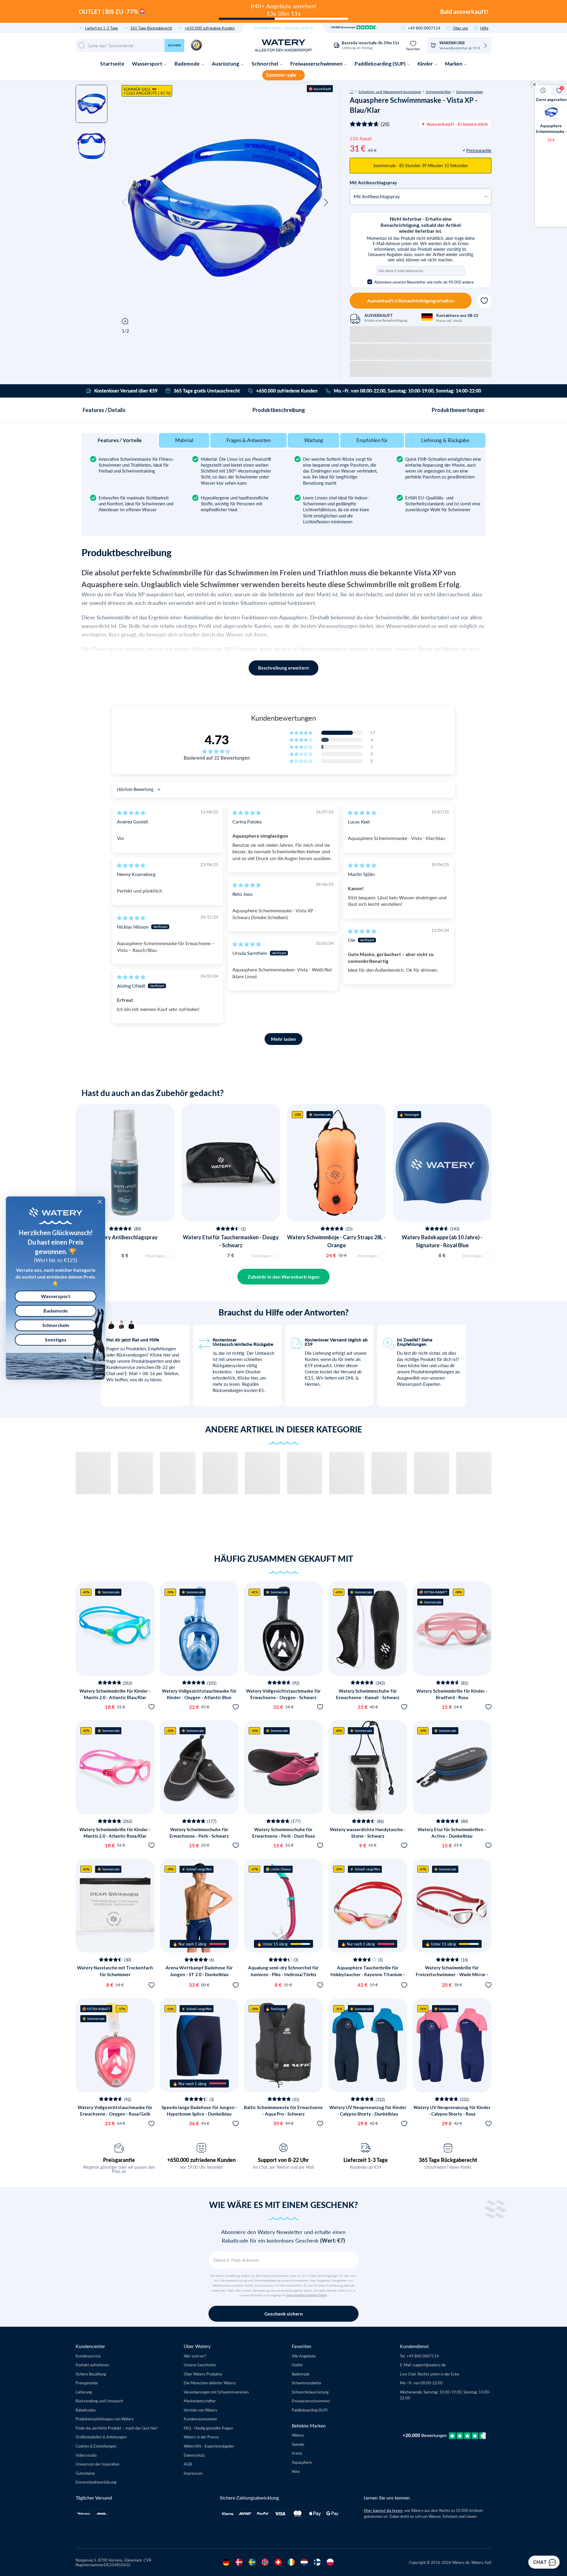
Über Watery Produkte (203, 2374)
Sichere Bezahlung (91, 2374)
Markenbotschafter (200, 2401)
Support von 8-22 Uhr (283, 2160)
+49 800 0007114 (424, 28)
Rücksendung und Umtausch (99, 2401)
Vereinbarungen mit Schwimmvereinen (216, 2392)
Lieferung (84, 2392)
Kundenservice (88, 2356)
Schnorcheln (56, 1325)
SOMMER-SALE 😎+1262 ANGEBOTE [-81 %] (147, 91)
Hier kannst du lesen (383, 2510)
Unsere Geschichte (200, 2365)
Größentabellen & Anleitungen (101, 2437)
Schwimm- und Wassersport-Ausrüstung (390, 92)
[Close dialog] (100, 1202)
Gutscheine (85, 2473)
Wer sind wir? (195, 2356)
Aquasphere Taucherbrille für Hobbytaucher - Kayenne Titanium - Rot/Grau (368, 1974)
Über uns (460, 28)
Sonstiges (56, 1340)
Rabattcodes (86, 2410)
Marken (454, 64)
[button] (124, 203)
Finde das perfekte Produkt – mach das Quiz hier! (117, 2428)
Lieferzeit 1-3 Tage (366, 2160)
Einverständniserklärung (96, 2482)
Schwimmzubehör (307, 2383)
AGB (188, 2464)
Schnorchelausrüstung (310, 2392)
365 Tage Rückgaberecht (151, 28)
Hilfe (484, 28)
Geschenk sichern (283, 2314)
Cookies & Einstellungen (96, 2446)
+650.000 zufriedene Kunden (210, 28)
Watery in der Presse (201, 2437)
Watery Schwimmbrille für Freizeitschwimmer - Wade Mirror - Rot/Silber (452, 1974)
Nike (296, 2471)
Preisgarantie (119, 2160)
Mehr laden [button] (283, 1039)
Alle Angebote (304, 2356)
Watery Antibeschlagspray (125, 1237)
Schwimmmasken (470, 92)
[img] (131, 813)
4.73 (217, 740)
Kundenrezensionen (200, 2419)
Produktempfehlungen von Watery (105, 2419)
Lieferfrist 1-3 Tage (102, 28)
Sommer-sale (281, 75)
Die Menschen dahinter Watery (210, 2383)
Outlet (297, 2365)
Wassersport (148, 64)
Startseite (112, 64)
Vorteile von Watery (201, 2410)
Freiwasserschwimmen (317, 64)
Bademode (188, 64)
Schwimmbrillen (438, 92)
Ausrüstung (226, 64)
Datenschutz (194, 2455)
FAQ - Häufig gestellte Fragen (208, 2428)
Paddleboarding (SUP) (381, 64)
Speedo (298, 2444)
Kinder (426, 64)
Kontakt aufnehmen (92, 2365)
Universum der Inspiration (97, 2464)
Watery (298, 2435)
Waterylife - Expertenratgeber (209, 2446)
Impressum (193, 2473)
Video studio (86, 2455)
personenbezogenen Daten (307, 2295)
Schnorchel (265, 64)
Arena (297, 2453)
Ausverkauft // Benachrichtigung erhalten (410, 301)
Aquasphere (302, 2462)
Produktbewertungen (458, 410)
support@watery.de (429, 2365)
